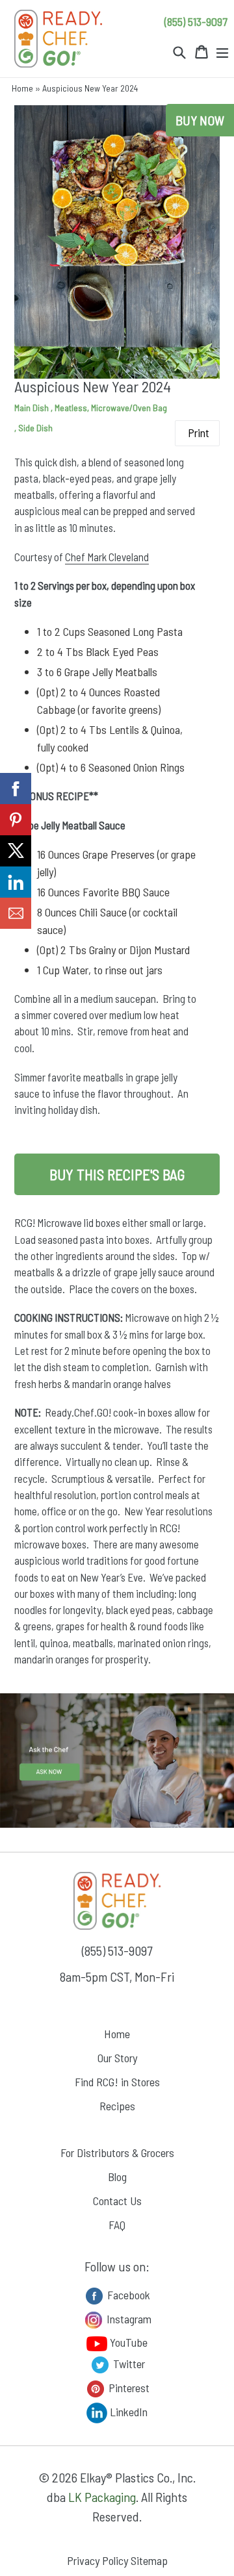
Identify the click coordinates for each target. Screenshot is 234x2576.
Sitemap (149, 2560)
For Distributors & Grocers (117, 2153)
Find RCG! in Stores (117, 2082)
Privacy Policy (97, 2560)
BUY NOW (200, 120)
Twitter (128, 2364)
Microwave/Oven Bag (129, 408)
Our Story (117, 2058)
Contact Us (117, 2201)
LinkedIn (127, 2412)
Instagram (128, 2319)
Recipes (117, 2106)
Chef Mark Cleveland (107, 557)
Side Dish (35, 428)
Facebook (127, 2295)
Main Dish (32, 408)
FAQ (117, 2225)
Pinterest (128, 2388)
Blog (117, 2177)
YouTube (127, 2342)
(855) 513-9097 (196, 21)
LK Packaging (102, 2497)
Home (22, 88)
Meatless (71, 408)
